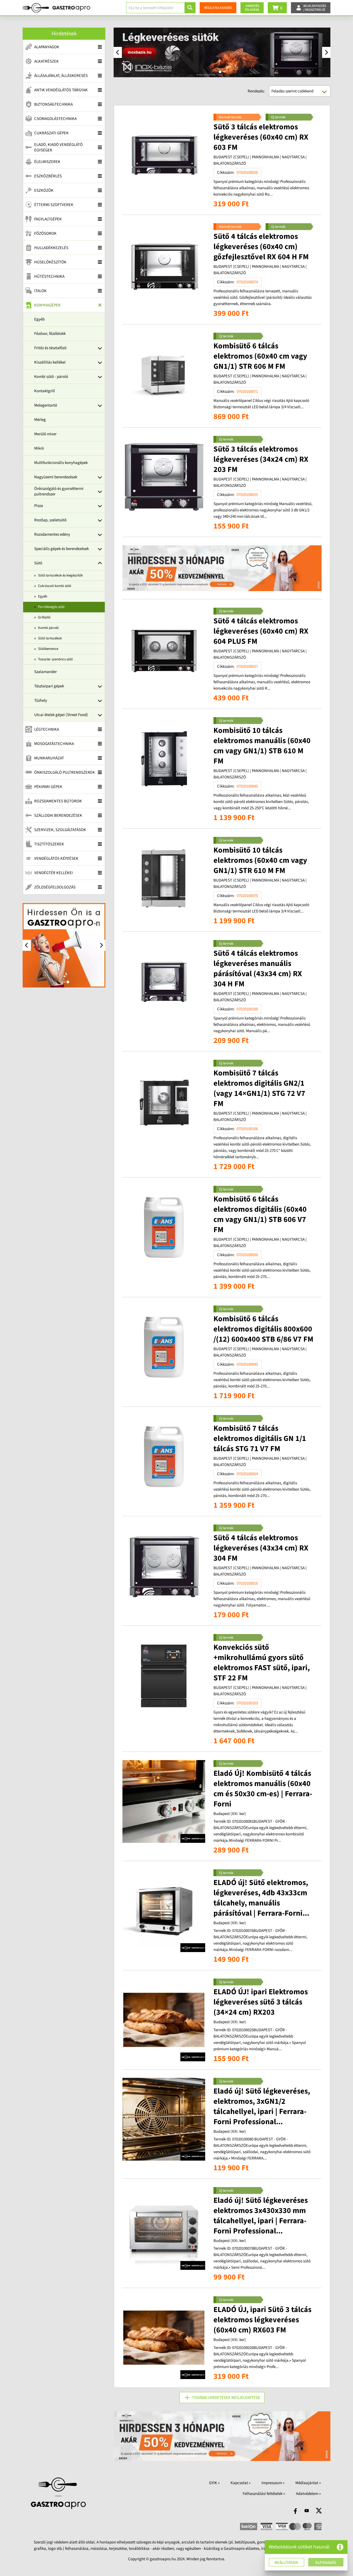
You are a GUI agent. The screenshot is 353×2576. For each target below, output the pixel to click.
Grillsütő (44, 617)
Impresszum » (273, 2483)
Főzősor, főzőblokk (50, 334)
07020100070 (247, 896)
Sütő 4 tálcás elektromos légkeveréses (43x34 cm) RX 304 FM (261, 1548)
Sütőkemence (48, 649)
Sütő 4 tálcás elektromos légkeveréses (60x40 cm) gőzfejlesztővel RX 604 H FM (261, 247)
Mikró (39, 448)
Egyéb (39, 319)
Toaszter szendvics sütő (55, 659)
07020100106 (247, 1129)
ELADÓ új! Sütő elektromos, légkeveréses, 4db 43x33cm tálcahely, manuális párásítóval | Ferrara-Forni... (261, 1898)
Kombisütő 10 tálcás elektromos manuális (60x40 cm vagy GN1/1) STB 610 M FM (262, 746)
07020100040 (247, 786)
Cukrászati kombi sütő (55, 586)
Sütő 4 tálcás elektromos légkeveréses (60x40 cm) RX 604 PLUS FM (261, 631)
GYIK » (214, 2483)
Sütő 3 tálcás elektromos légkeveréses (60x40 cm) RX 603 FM (261, 137)
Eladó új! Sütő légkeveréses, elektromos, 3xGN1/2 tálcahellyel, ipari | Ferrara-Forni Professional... (262, 2106)
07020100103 (247, 1703)
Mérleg (40, 420)
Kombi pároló (48, 628)
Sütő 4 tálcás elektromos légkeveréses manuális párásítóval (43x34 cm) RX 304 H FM (258, 969)
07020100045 (247, 1364)
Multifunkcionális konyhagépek (61, 463)
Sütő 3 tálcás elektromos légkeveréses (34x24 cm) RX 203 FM (261, 459)
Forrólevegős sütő (51, 607)
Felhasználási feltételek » (264, 2494)
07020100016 (247, 1583)
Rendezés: (256, 91)
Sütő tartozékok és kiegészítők (60, 575)
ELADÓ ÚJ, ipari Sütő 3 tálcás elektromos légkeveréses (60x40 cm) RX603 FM (262, 2320)
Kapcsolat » (240, 2483)
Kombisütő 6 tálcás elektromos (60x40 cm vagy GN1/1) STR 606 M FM (260, 356)
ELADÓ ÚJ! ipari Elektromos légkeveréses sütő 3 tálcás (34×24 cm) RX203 (261, 2002)
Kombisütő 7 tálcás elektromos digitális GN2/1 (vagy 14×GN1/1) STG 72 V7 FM (259, 1088)
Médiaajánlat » (308, 2483)
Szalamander (46, 672)
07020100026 (247, 173)
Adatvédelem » (308, 2494)
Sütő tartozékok (50, 638)
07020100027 (247, 667)
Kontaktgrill (45, 391)
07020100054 (247, 1474)
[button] (340, 2547)
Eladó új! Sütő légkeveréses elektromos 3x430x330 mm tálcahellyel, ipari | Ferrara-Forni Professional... (261, 2216)
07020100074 (247, 282)
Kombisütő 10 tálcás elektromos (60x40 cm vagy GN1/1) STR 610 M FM (260, 860)
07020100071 (247, 392)
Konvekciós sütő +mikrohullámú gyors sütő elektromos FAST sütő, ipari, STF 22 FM (262, 1663)
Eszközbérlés (48, 176)
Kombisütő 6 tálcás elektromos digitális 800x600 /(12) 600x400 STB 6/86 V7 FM (263, 1329)
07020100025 (247, 495)
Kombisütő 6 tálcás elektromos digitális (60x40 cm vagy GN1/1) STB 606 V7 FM (260, 1214)
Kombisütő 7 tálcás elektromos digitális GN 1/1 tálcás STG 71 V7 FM (260, 1438)
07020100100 (247, 1009)
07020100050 (247, 1255)
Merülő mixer (45, 434)
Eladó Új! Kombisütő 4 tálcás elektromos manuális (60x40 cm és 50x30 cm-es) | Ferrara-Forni (263, 1789)
